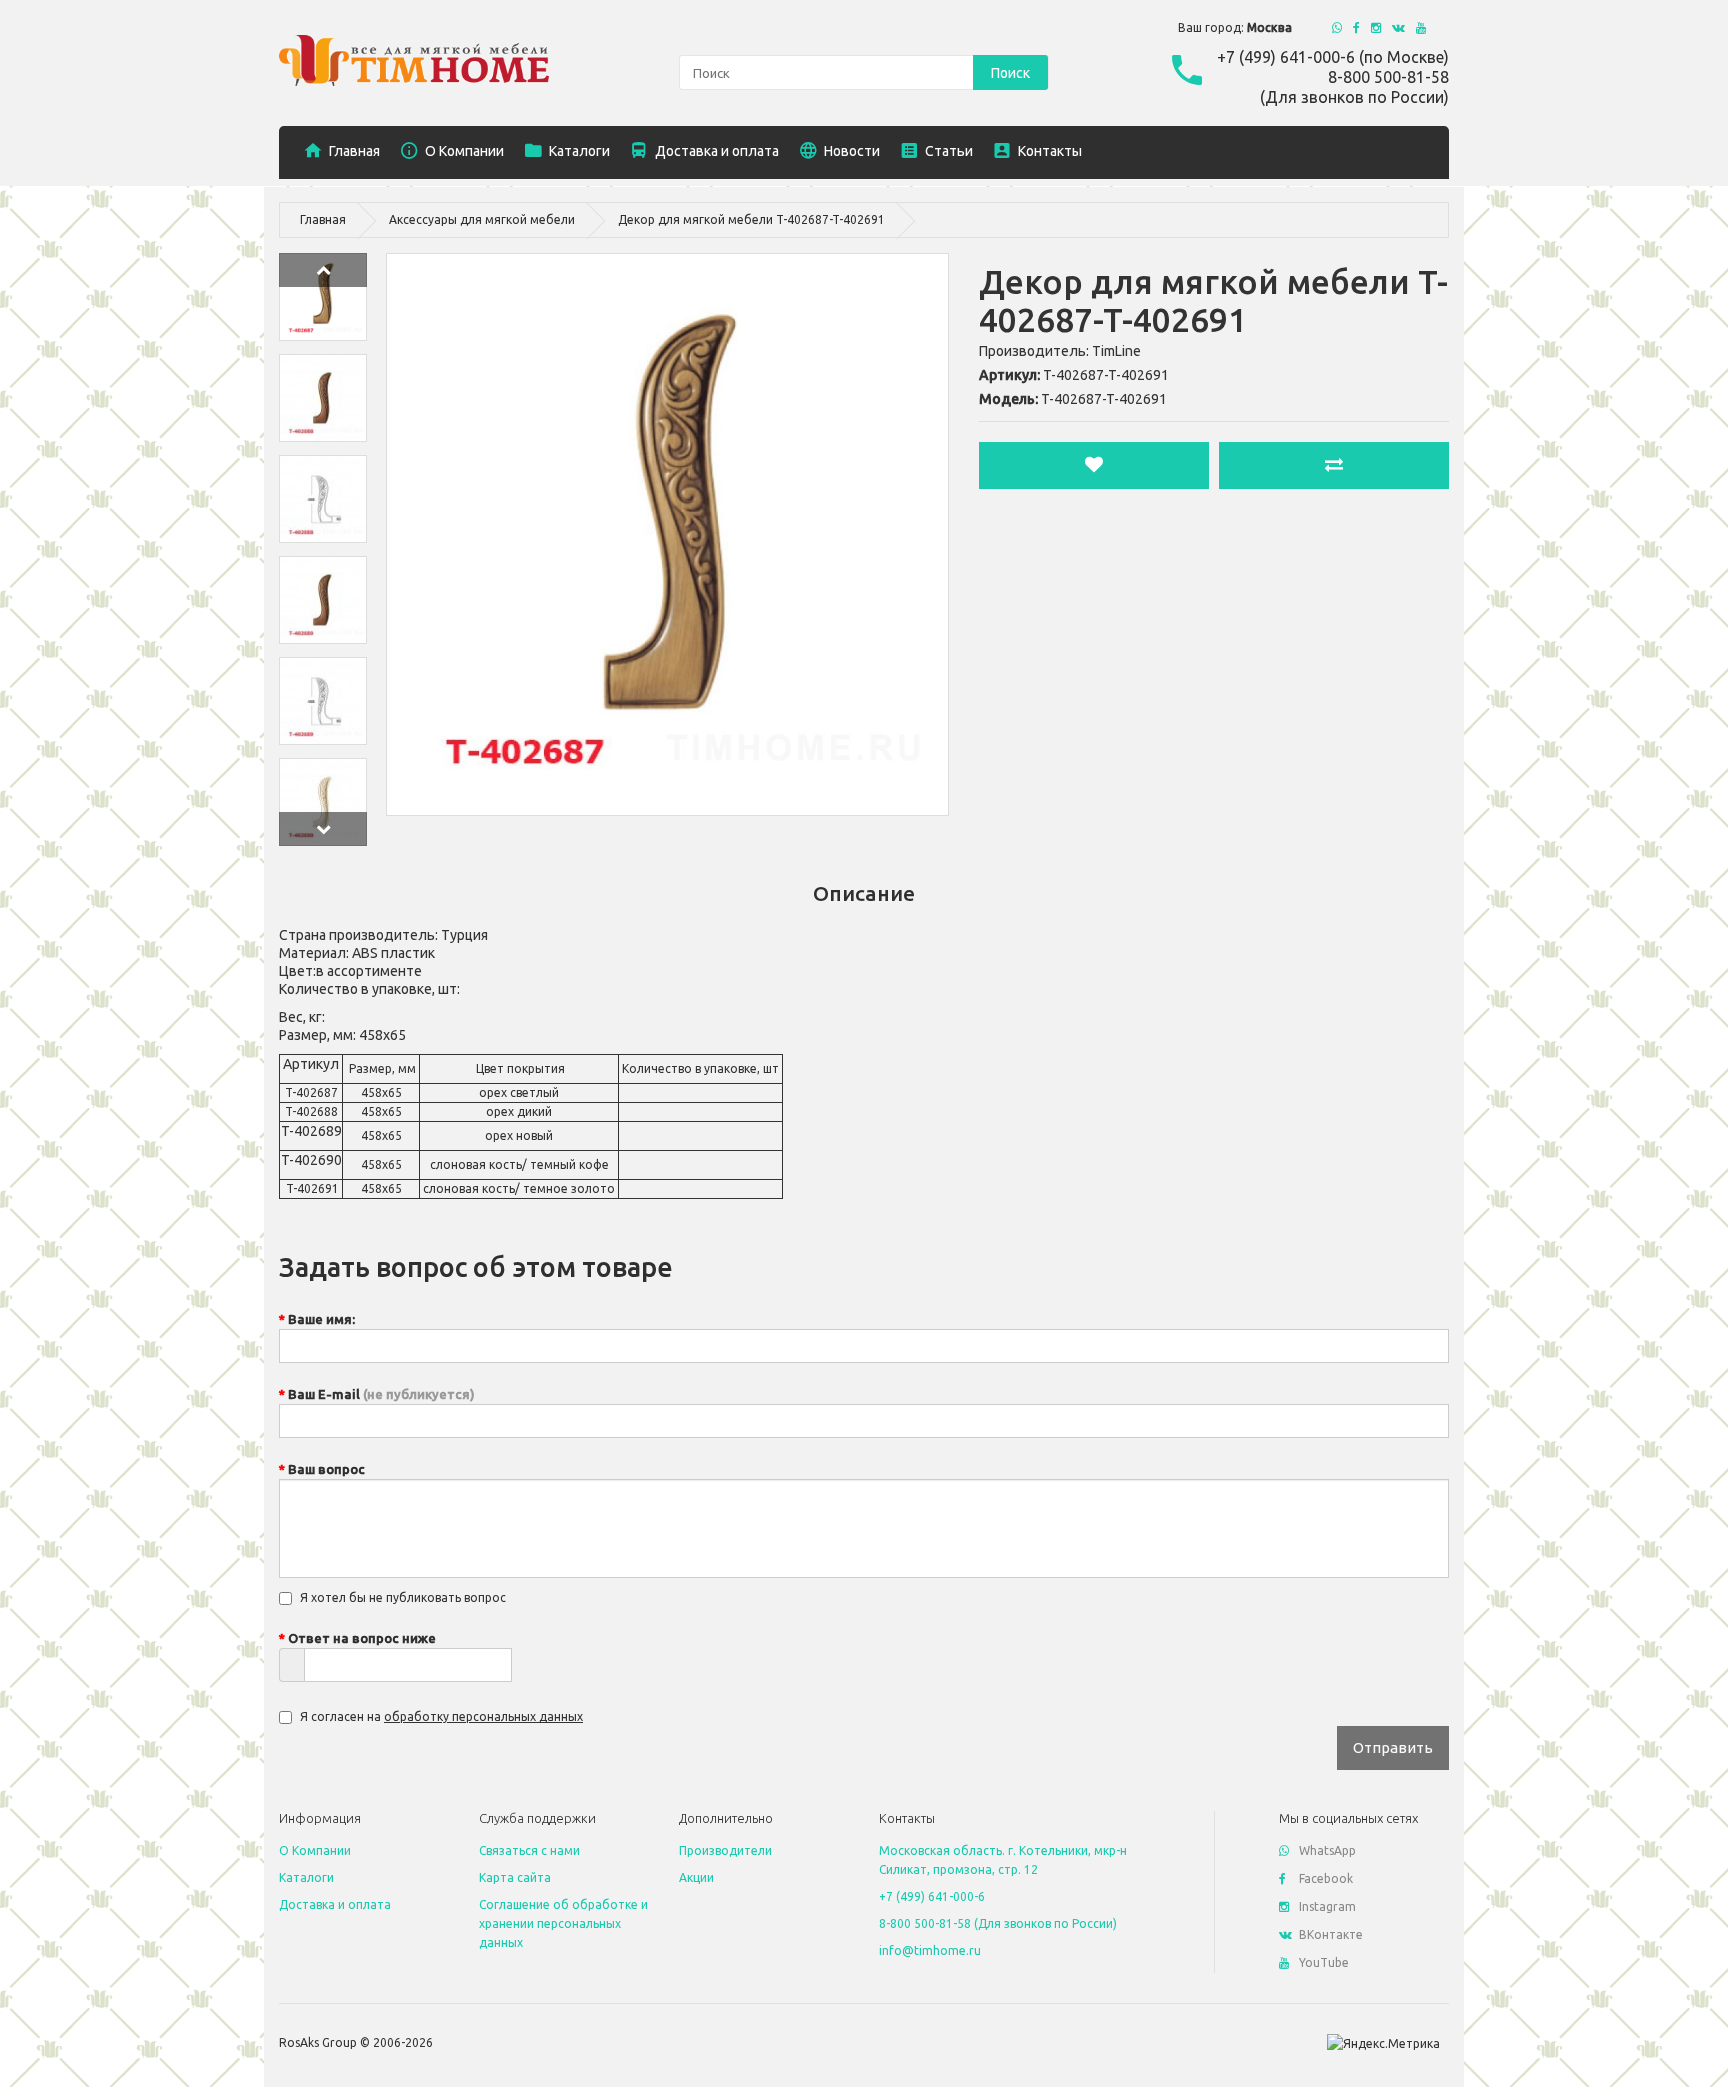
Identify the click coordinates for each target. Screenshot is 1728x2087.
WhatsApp (1327, 1850)
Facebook (1326, 1878)
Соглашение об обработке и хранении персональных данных (563, 1923)
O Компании (315, 1850)
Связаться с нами (529, 1850)
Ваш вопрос (326, 1469)
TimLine (1116, 351)
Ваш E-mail (381, 1394)
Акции (696, 1877)
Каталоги (306, 1877)
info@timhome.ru (930, 1950)
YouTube (1324, 1962)
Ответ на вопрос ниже (362, 1638)
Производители (725, 1850)
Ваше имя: (321, 1319)
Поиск (1010, 73)
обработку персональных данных (483, 1716)
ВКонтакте (1331, 1934)
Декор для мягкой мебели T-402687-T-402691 (751, 219)
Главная (323, 219)
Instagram (1327, 1906)
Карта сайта (515, 1877)
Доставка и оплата (335, 1904)
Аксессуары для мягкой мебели (482, 219)
